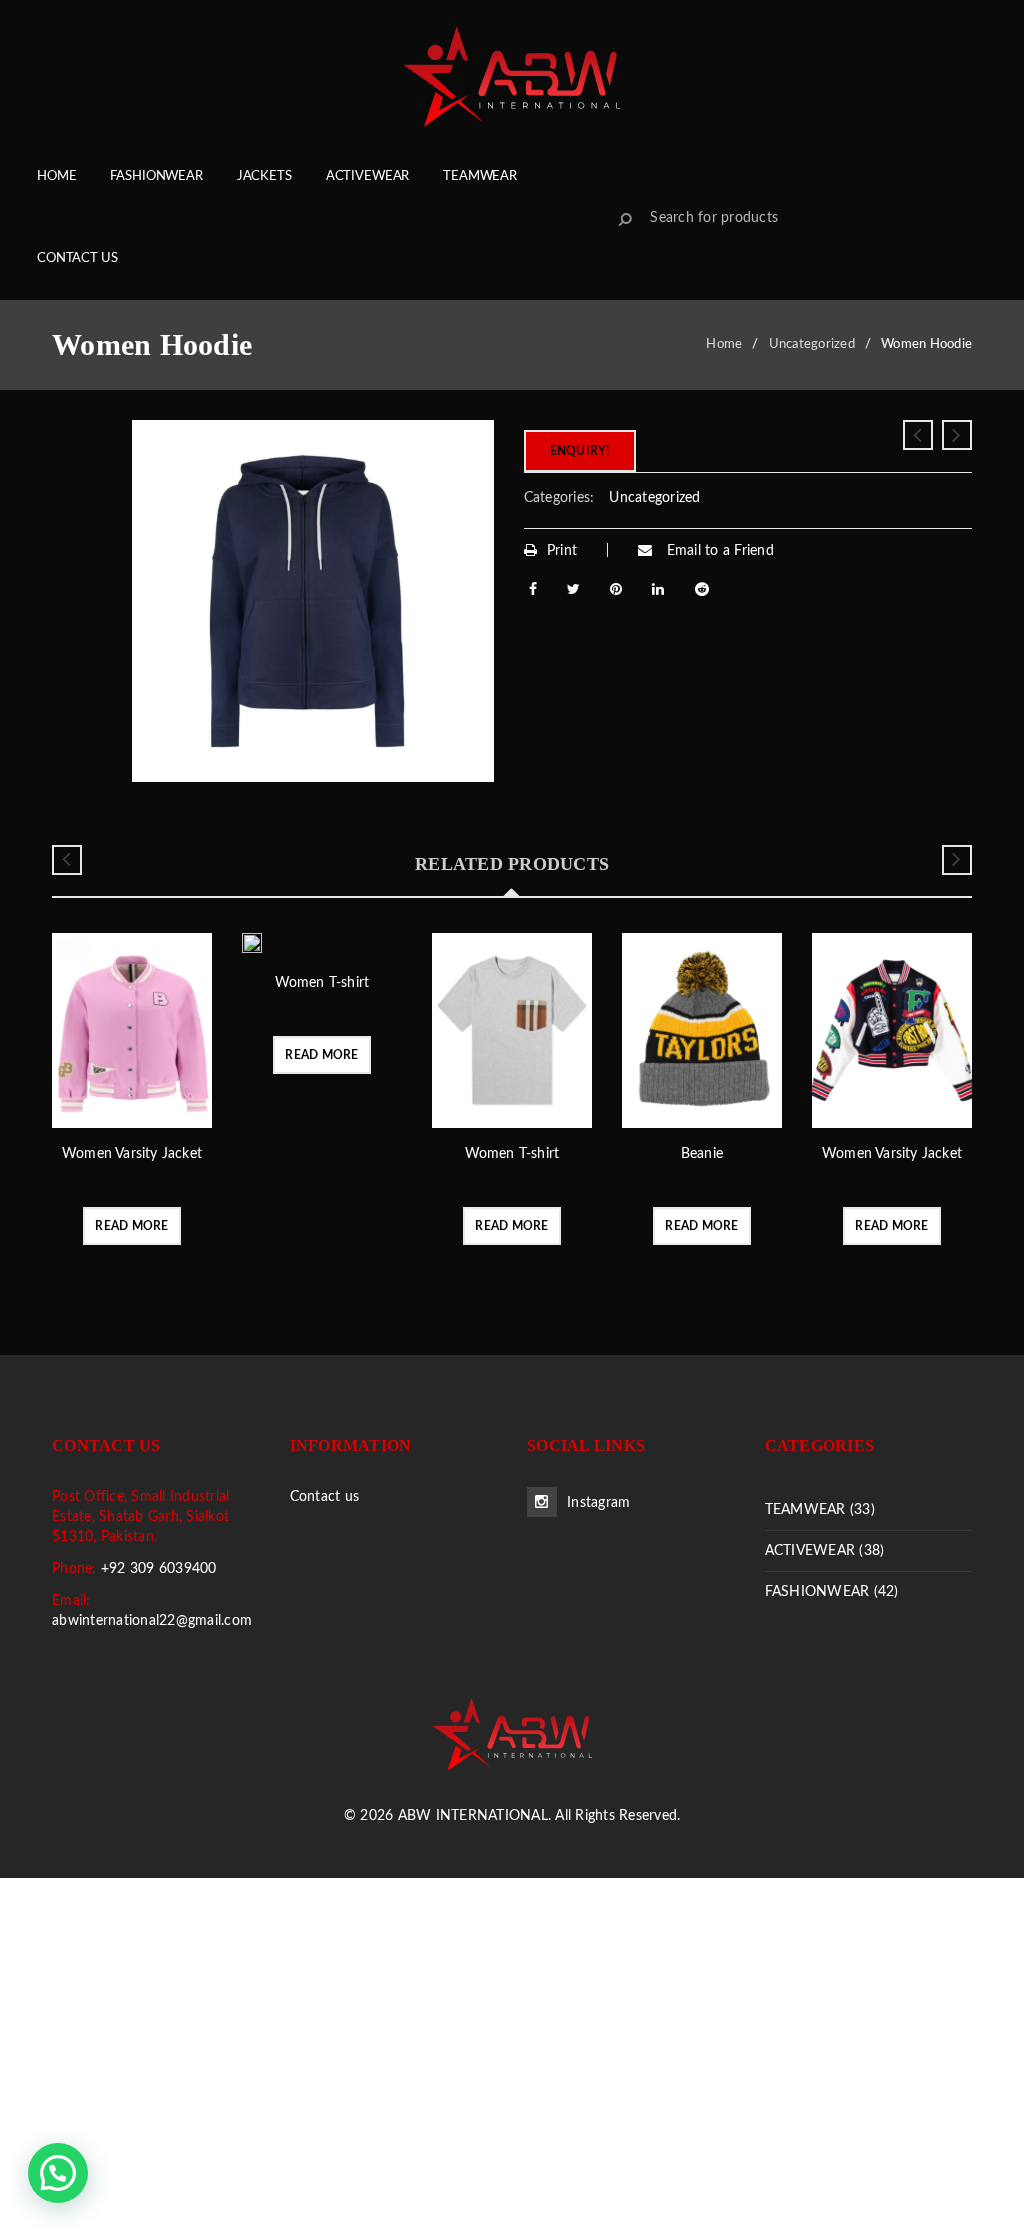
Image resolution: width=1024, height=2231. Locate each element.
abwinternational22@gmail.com (152, 1621)
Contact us (325, 1497)
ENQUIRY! (580, 451)
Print (562, 551)
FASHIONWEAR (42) (832, 1592)
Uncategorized (812, 344)
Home (724, 344)
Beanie (702, 1154)
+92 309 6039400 (159, 1569)
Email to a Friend (718, 551)
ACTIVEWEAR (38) (825, 1551)
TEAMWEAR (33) (820, 1510)
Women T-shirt (322, 983)
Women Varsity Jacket (132, 1154)
